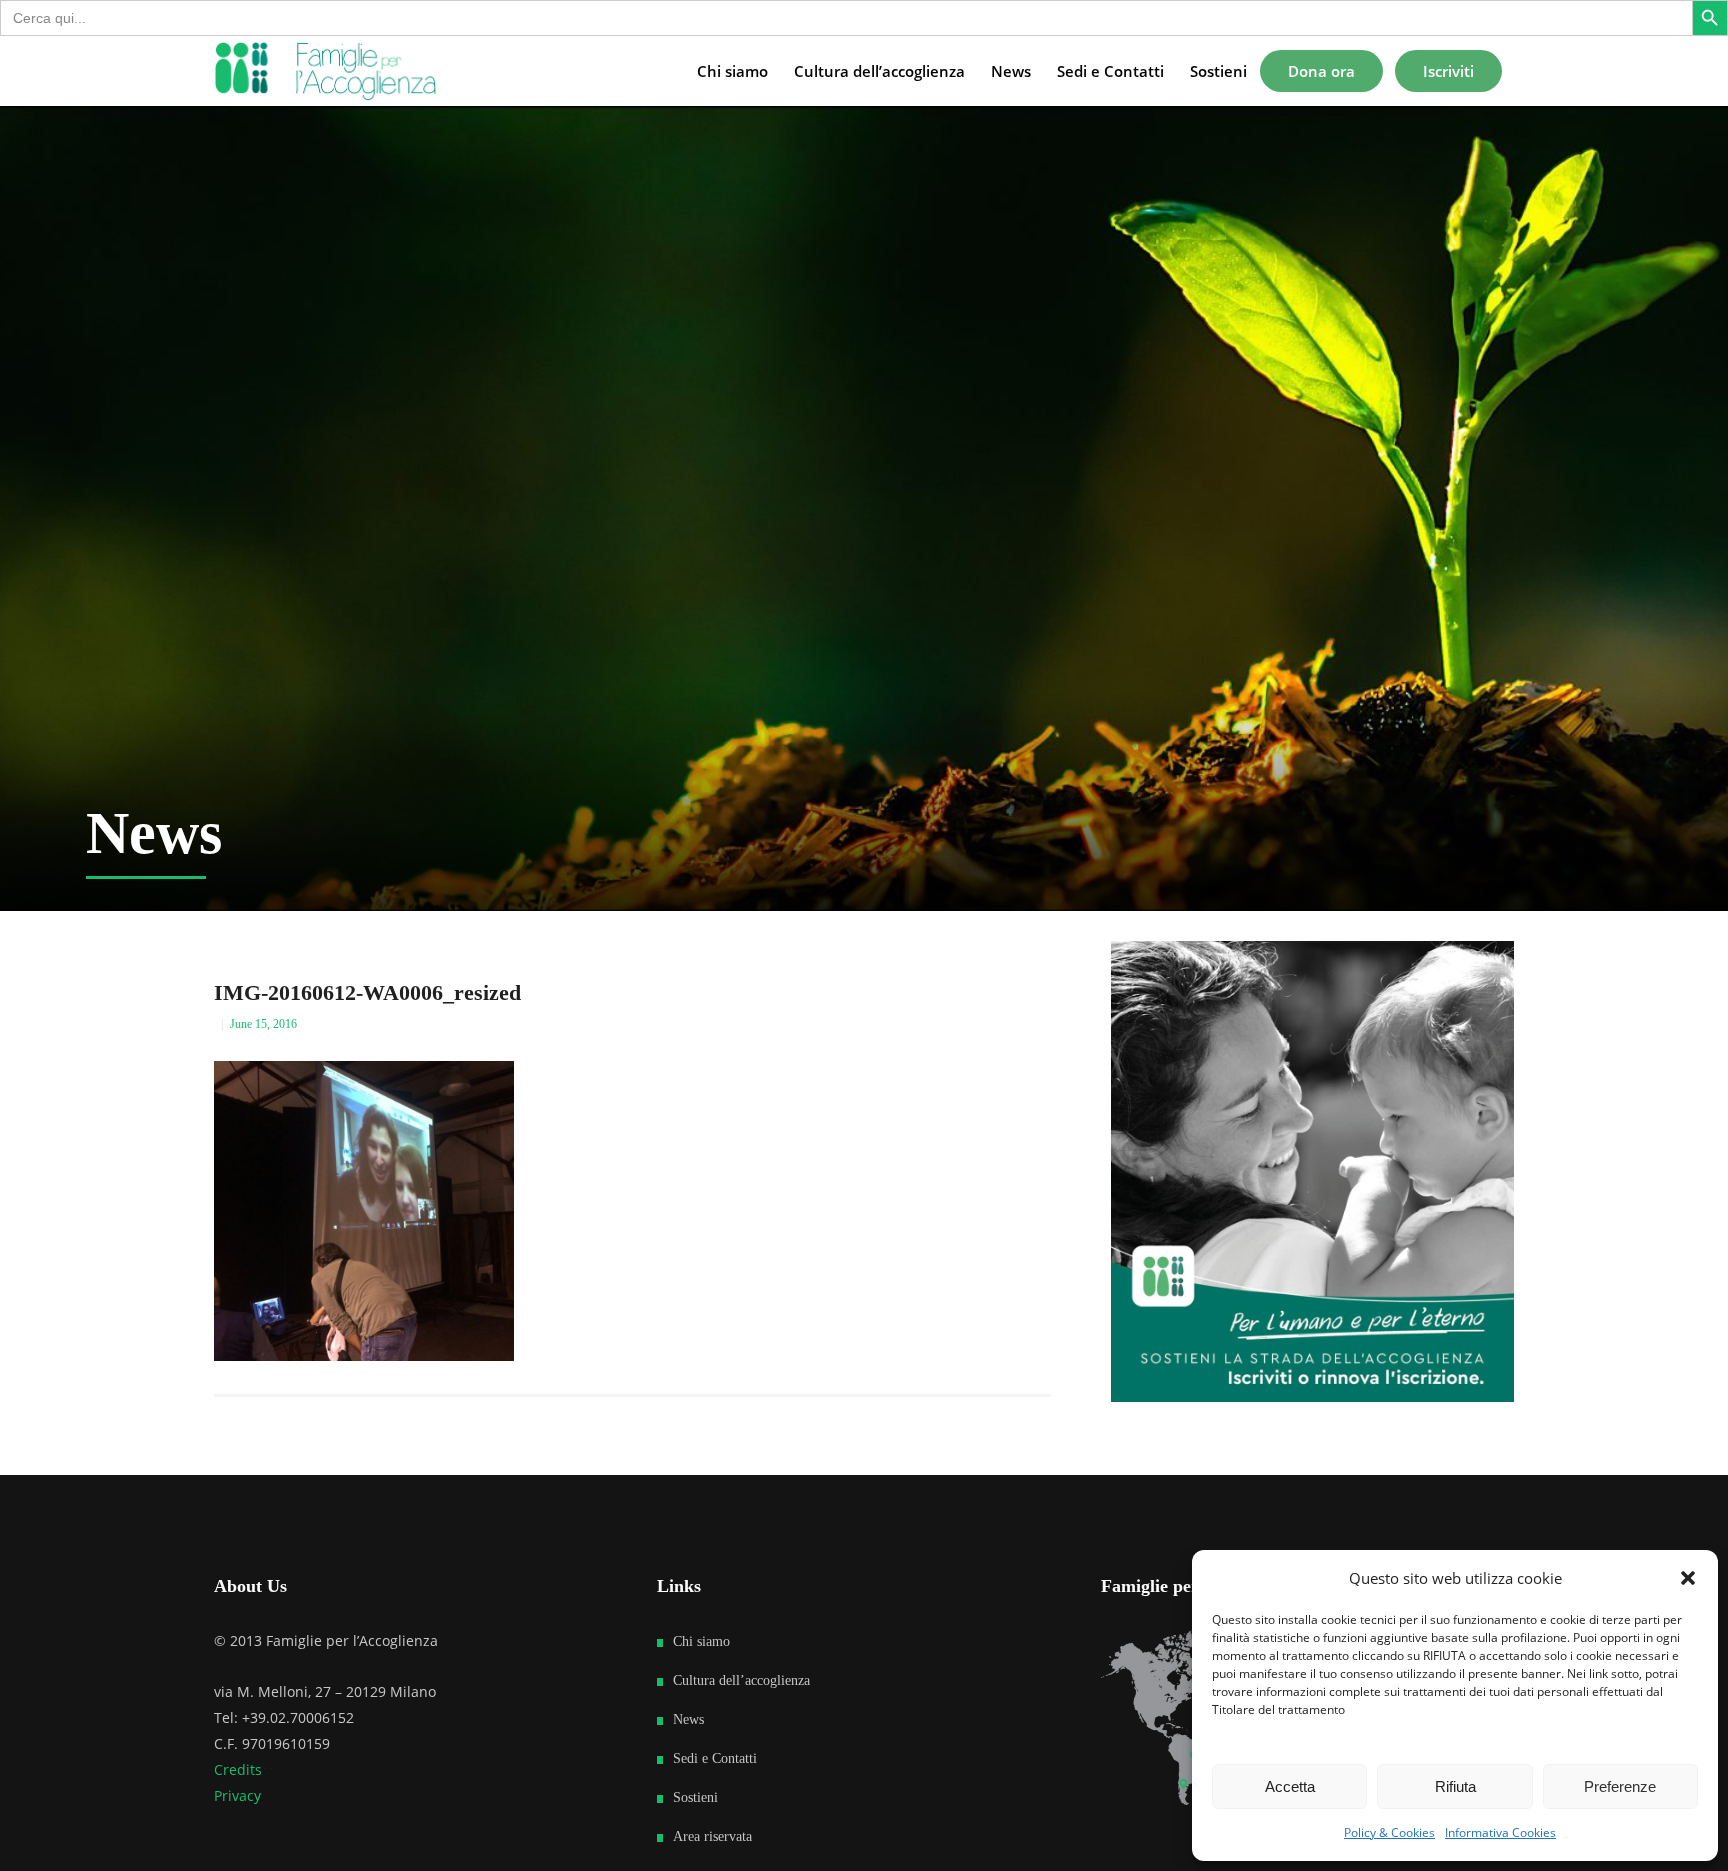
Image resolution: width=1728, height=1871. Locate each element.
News (688, 1719)
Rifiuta (1455, 1786)
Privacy (237, 1795)
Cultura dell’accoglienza (741, 1680)
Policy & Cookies (1389, 1832)
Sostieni (695, 1797)
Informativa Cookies (1500, 1832)
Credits (238, 1769)
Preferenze (1620, 1786)
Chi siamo (701, 1641)
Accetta (1290, 1786)
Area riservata (712, 1836)
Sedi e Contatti (715, 1758)
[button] (1688, 1578)
